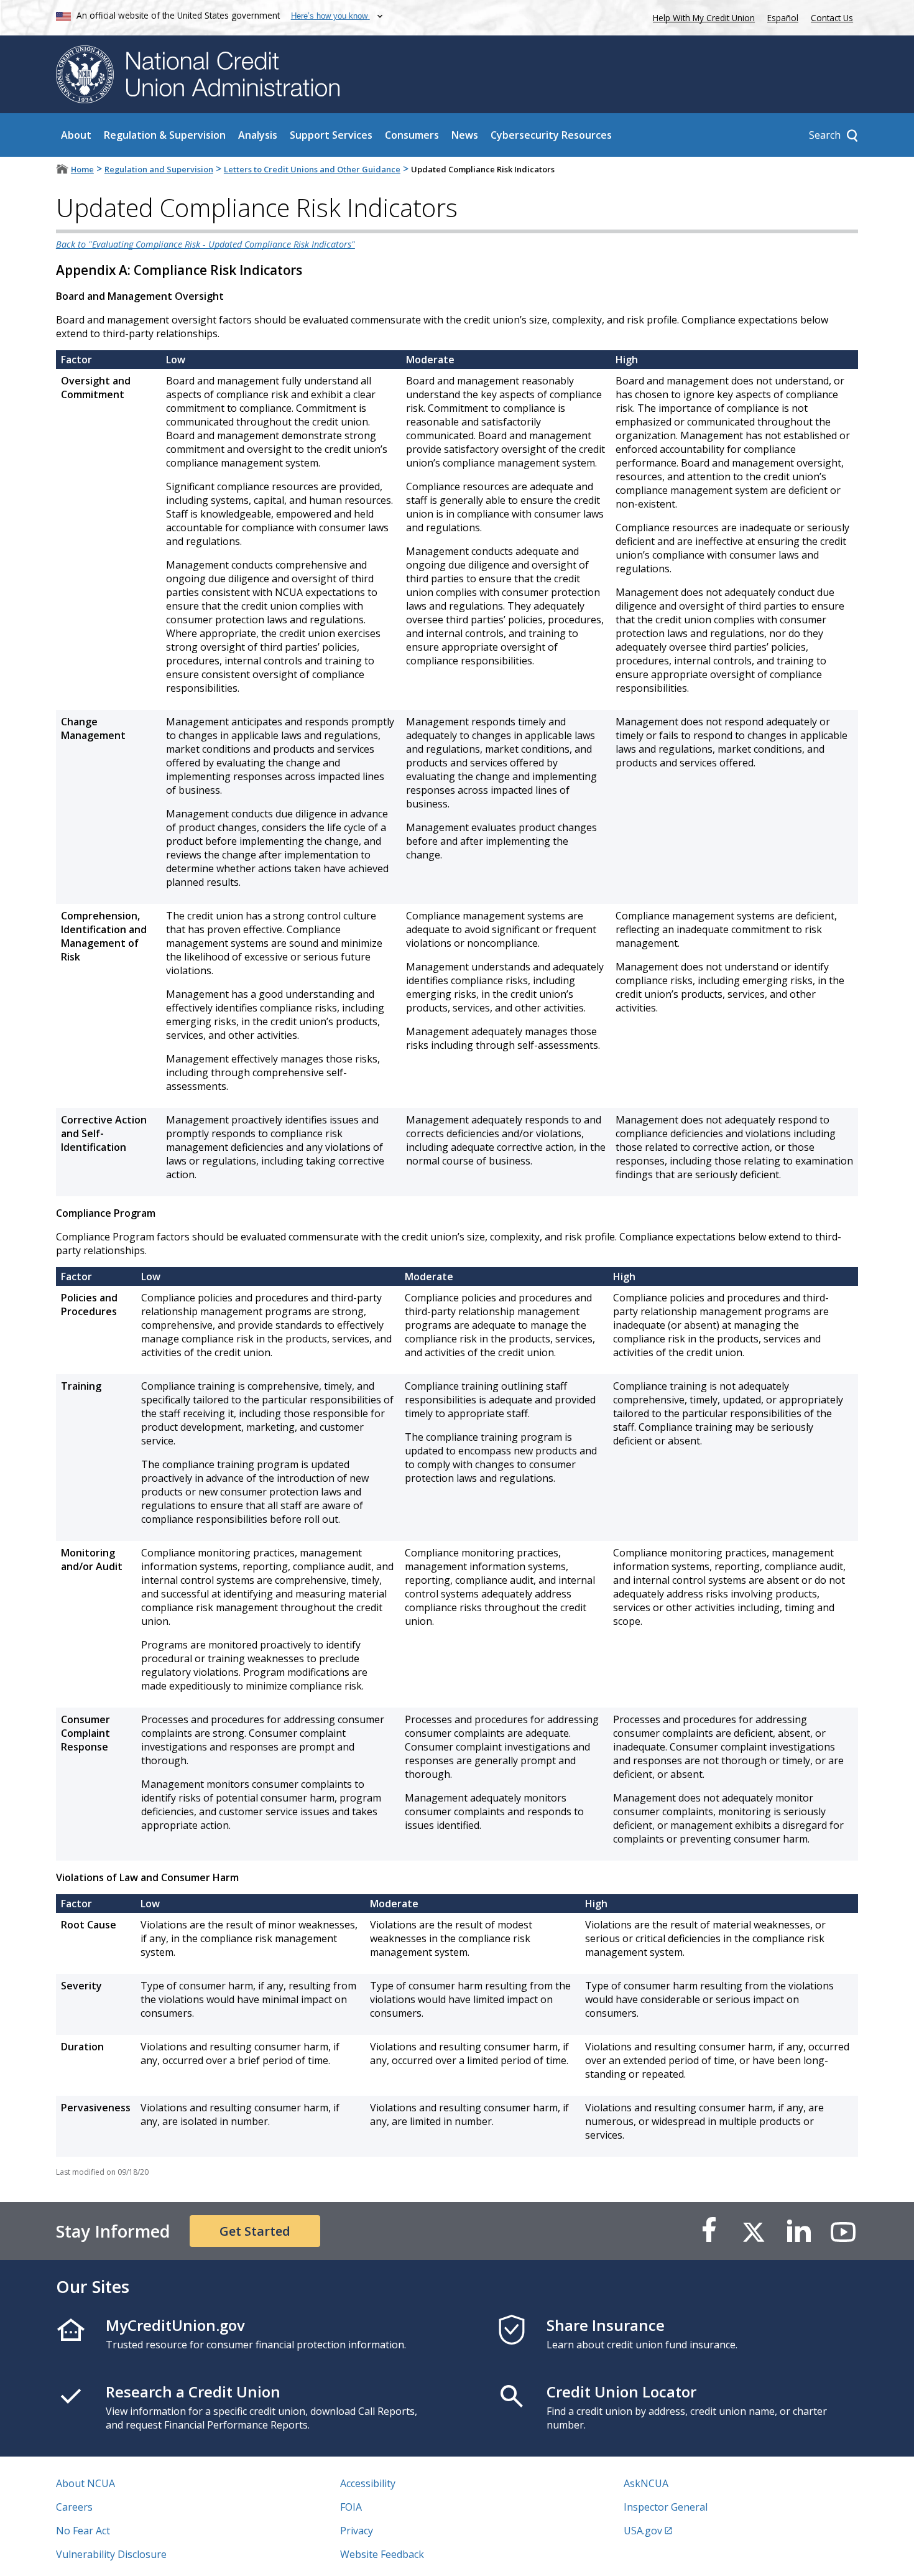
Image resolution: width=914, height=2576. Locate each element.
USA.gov (643, 2531)
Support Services (331, 135)
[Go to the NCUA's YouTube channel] (843, 2231)
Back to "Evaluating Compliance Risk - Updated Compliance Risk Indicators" (205, 244)
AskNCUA (646, 2483)
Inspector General (666, 2507)
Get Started (255, 2231)
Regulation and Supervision (159, 169)
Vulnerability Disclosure (111, 2554)
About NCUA (85, 2483)
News (465, 135)
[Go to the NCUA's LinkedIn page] (798, 2231)
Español (783, 18)
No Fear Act (83, 2531)
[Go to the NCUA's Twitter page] (754, 2231)
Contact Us (832, 18)
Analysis (258, 135)
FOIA (351, 2507)
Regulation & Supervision (165, 135)
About (76, 135)
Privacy (357, 2531)
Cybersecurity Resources (551, 135)
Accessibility (368, 2483)
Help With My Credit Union (701, 16)
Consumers (412, 135)
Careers (74, 2507)
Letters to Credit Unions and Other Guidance (312, 169)
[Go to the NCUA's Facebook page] (709, 2231)
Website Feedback (382, 2554)
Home (82, 169)
